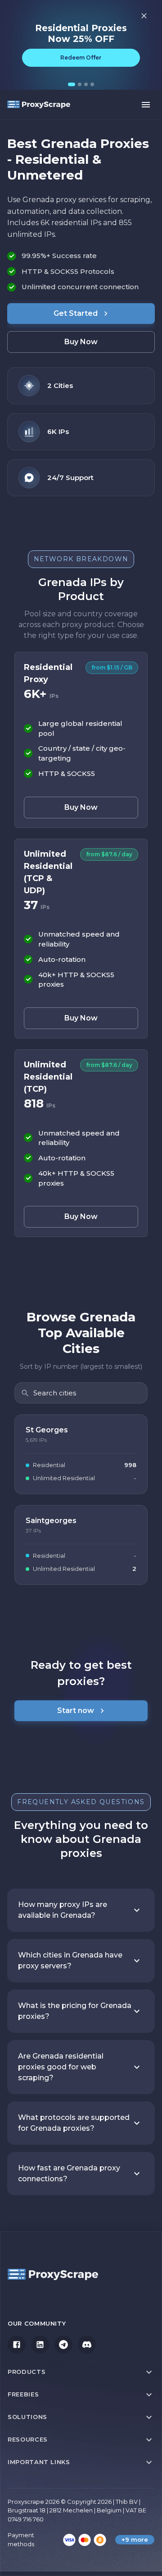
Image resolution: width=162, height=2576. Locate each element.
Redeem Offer (81, 58)
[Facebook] (17, 2345)
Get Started (76, 313)
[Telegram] (63, 2345)
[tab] (72, 84)
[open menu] (146, 105)
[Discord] (87, 2345)
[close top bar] (144, 16)
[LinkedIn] (40, 2345)
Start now (76, 1710)
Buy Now (81, 342)
